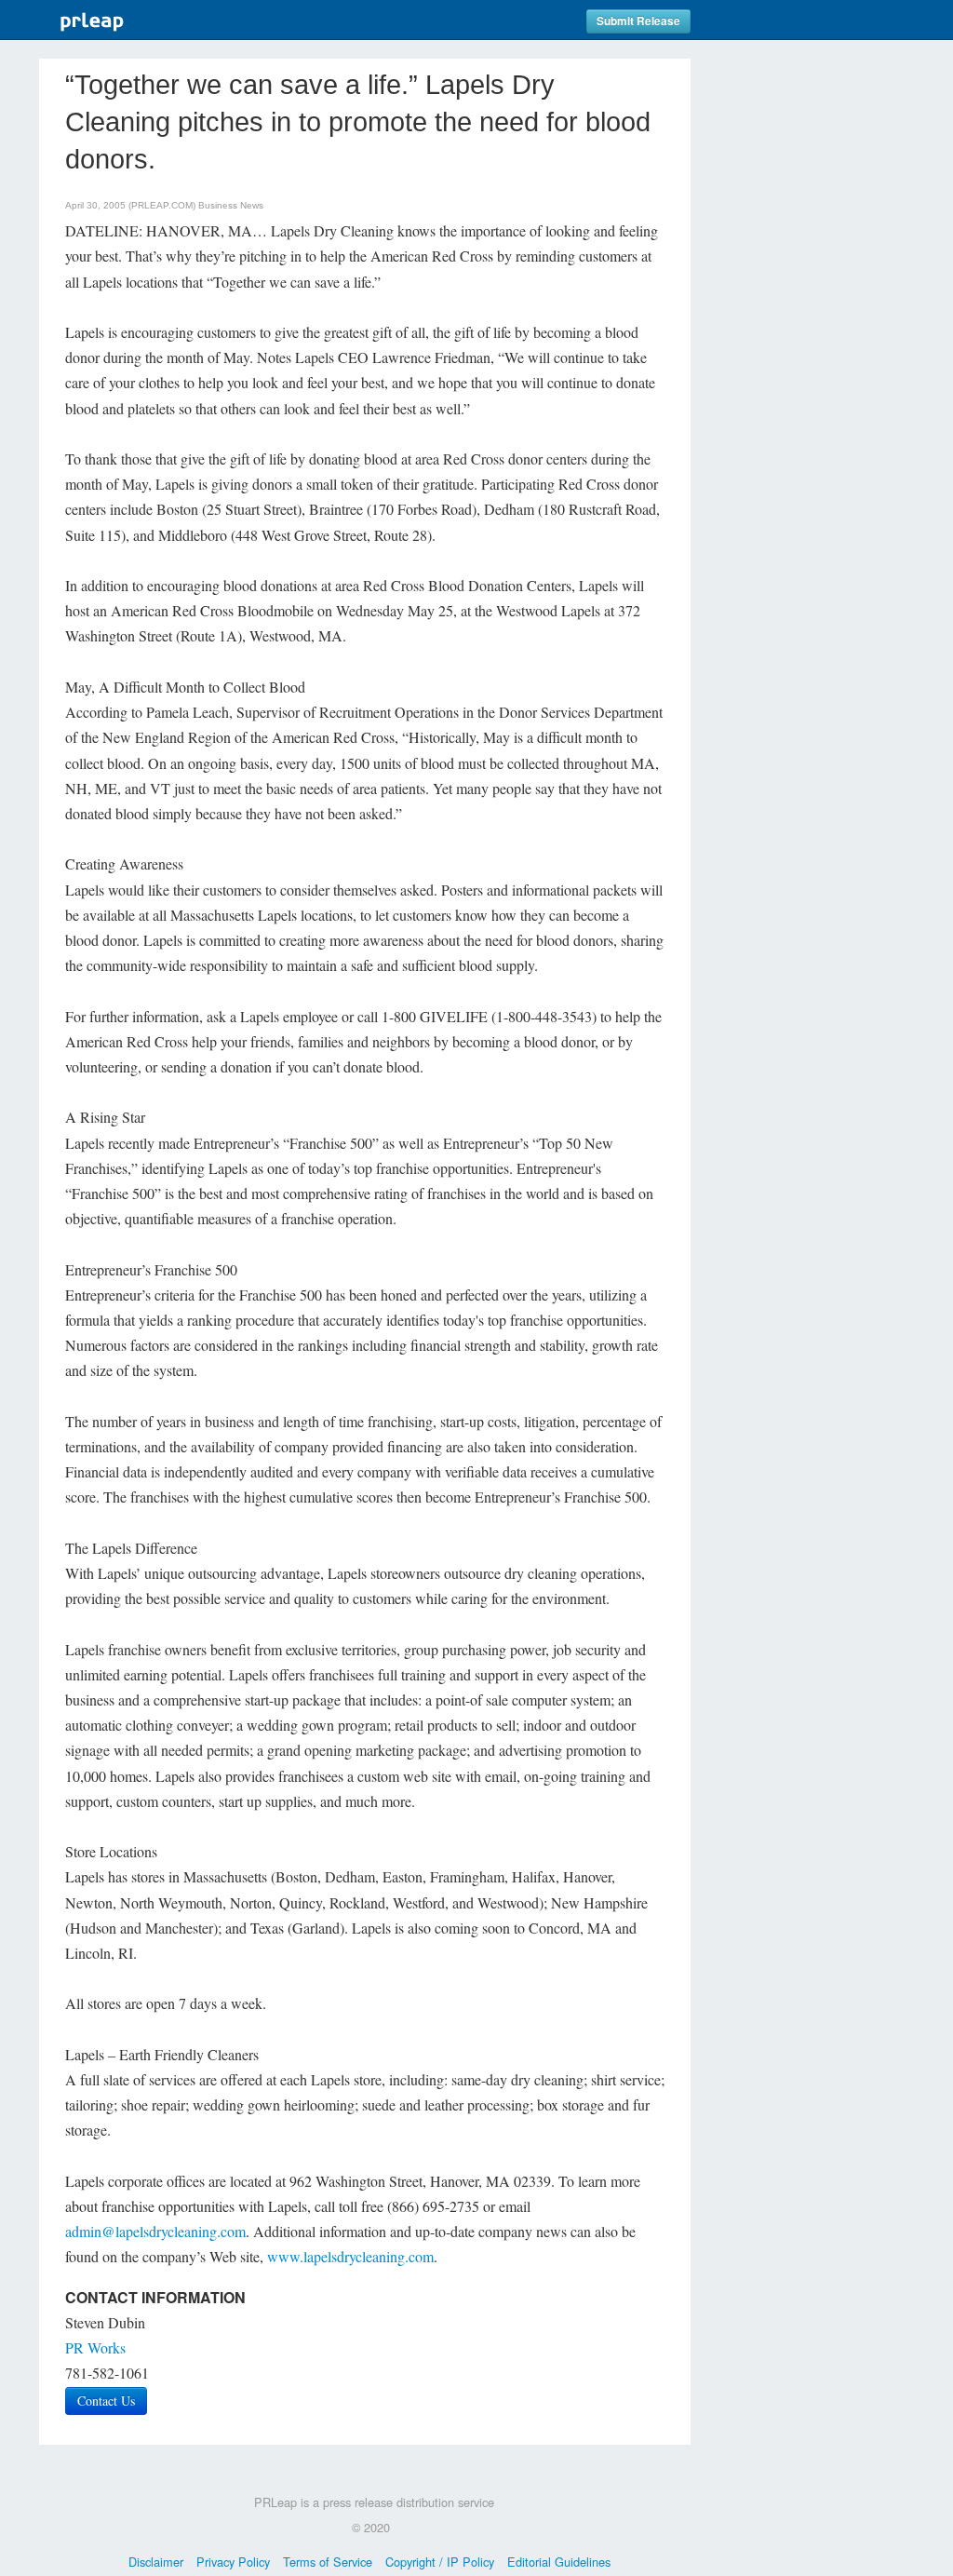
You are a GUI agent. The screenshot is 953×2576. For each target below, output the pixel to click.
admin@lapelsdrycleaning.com (155, 2231)
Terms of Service (328, 2562)
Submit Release (638, 21)
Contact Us (106, 2401)
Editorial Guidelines (559, 2562)
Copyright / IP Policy (440, 2562)
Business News (231, 205)
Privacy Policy (233, 2562)
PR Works (95, 2347)
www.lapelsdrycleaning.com (350, 2256)
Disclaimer (156, 2562)
